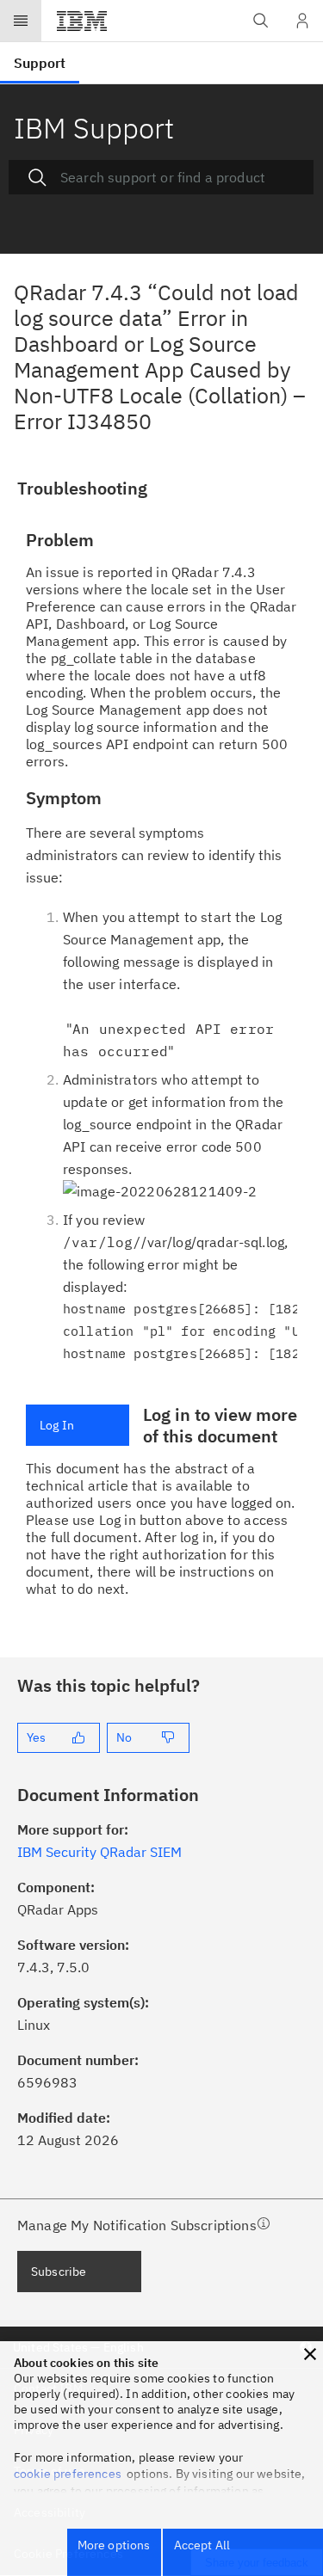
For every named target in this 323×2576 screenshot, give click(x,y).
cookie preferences (68, 2474)
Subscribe (59, 2272)
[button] (310, 2354)
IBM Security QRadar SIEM (99, 1852)
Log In (57, 1425)
